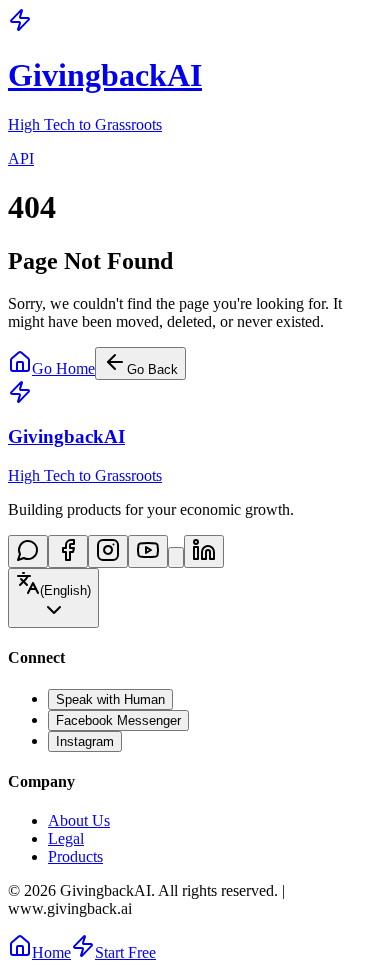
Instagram (85, 741)
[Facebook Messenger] (28, 551)
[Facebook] (68, 551)
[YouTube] (148, 551)
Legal (66, 838)
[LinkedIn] (204, 551)
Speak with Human (110, 699)
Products (75, 856)
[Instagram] (108, 551)
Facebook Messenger (118, 720)
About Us (79, 820)
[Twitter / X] (176, 557)
